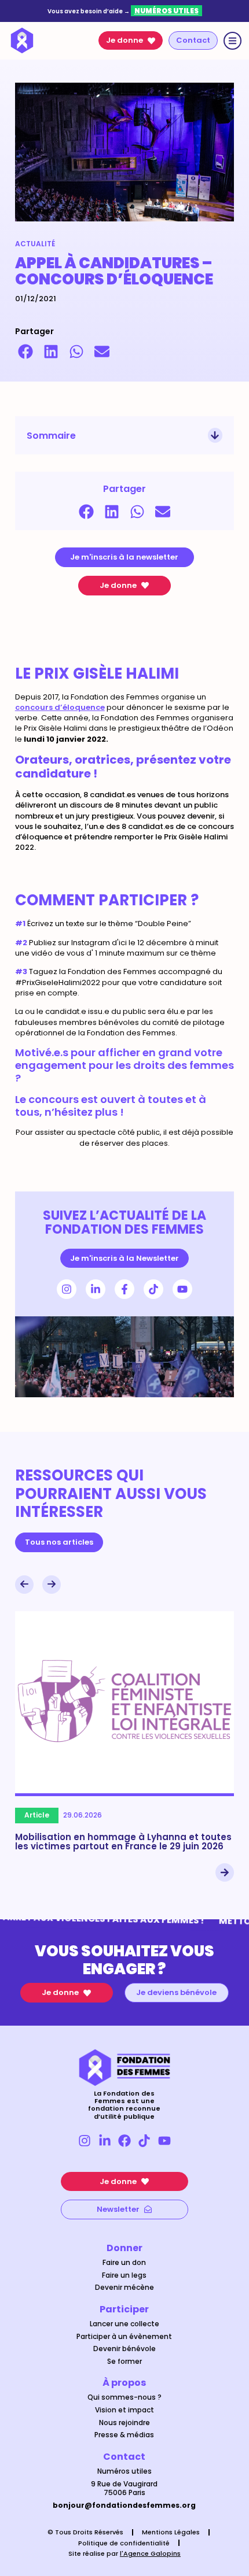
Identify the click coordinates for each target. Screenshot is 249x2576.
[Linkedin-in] (96, 1289)
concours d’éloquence (60, 707)
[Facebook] (124, 2141)
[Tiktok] (153, 1289)
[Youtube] (182, 1289)
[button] (25, 351)
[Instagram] (67, 1289)
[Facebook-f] (124, 1289)
